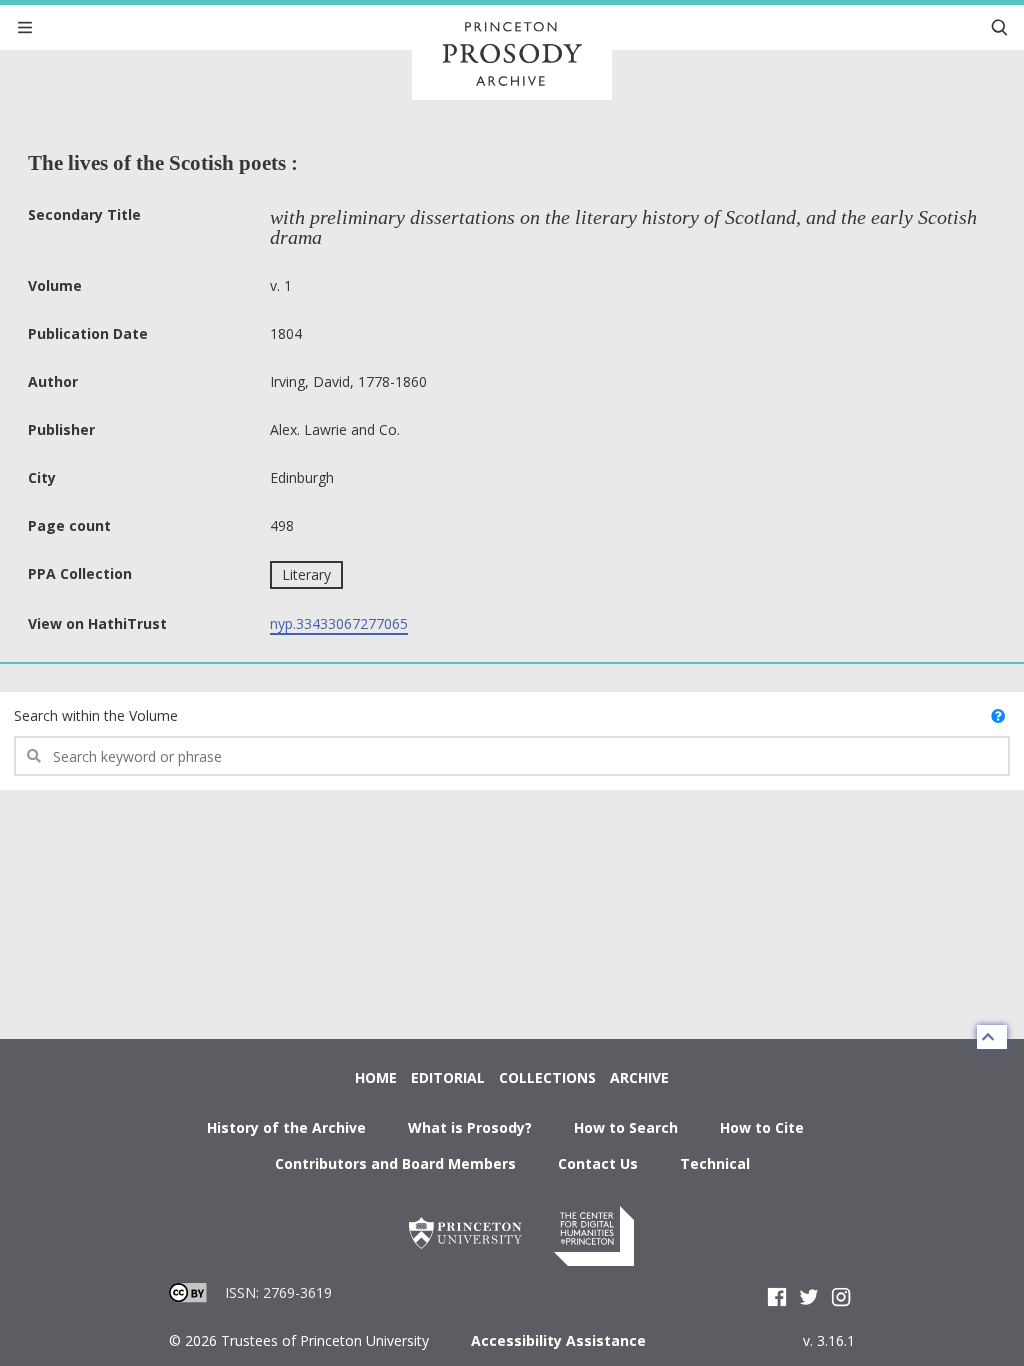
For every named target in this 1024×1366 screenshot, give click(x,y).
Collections (547, 1077)
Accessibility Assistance (558, 1340)
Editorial (448, 1077)
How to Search (626, 1127)
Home (376, 1077)
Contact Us (598, 1163)
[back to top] (992, 1037)
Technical (715, 1163)
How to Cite (762, 1127)
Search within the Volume (96, 715)
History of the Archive (286, 1127)
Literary (306, 574)
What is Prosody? (470, 1127)
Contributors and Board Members (395, 1163)
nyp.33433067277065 (339, 623)
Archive (639, 1077)
